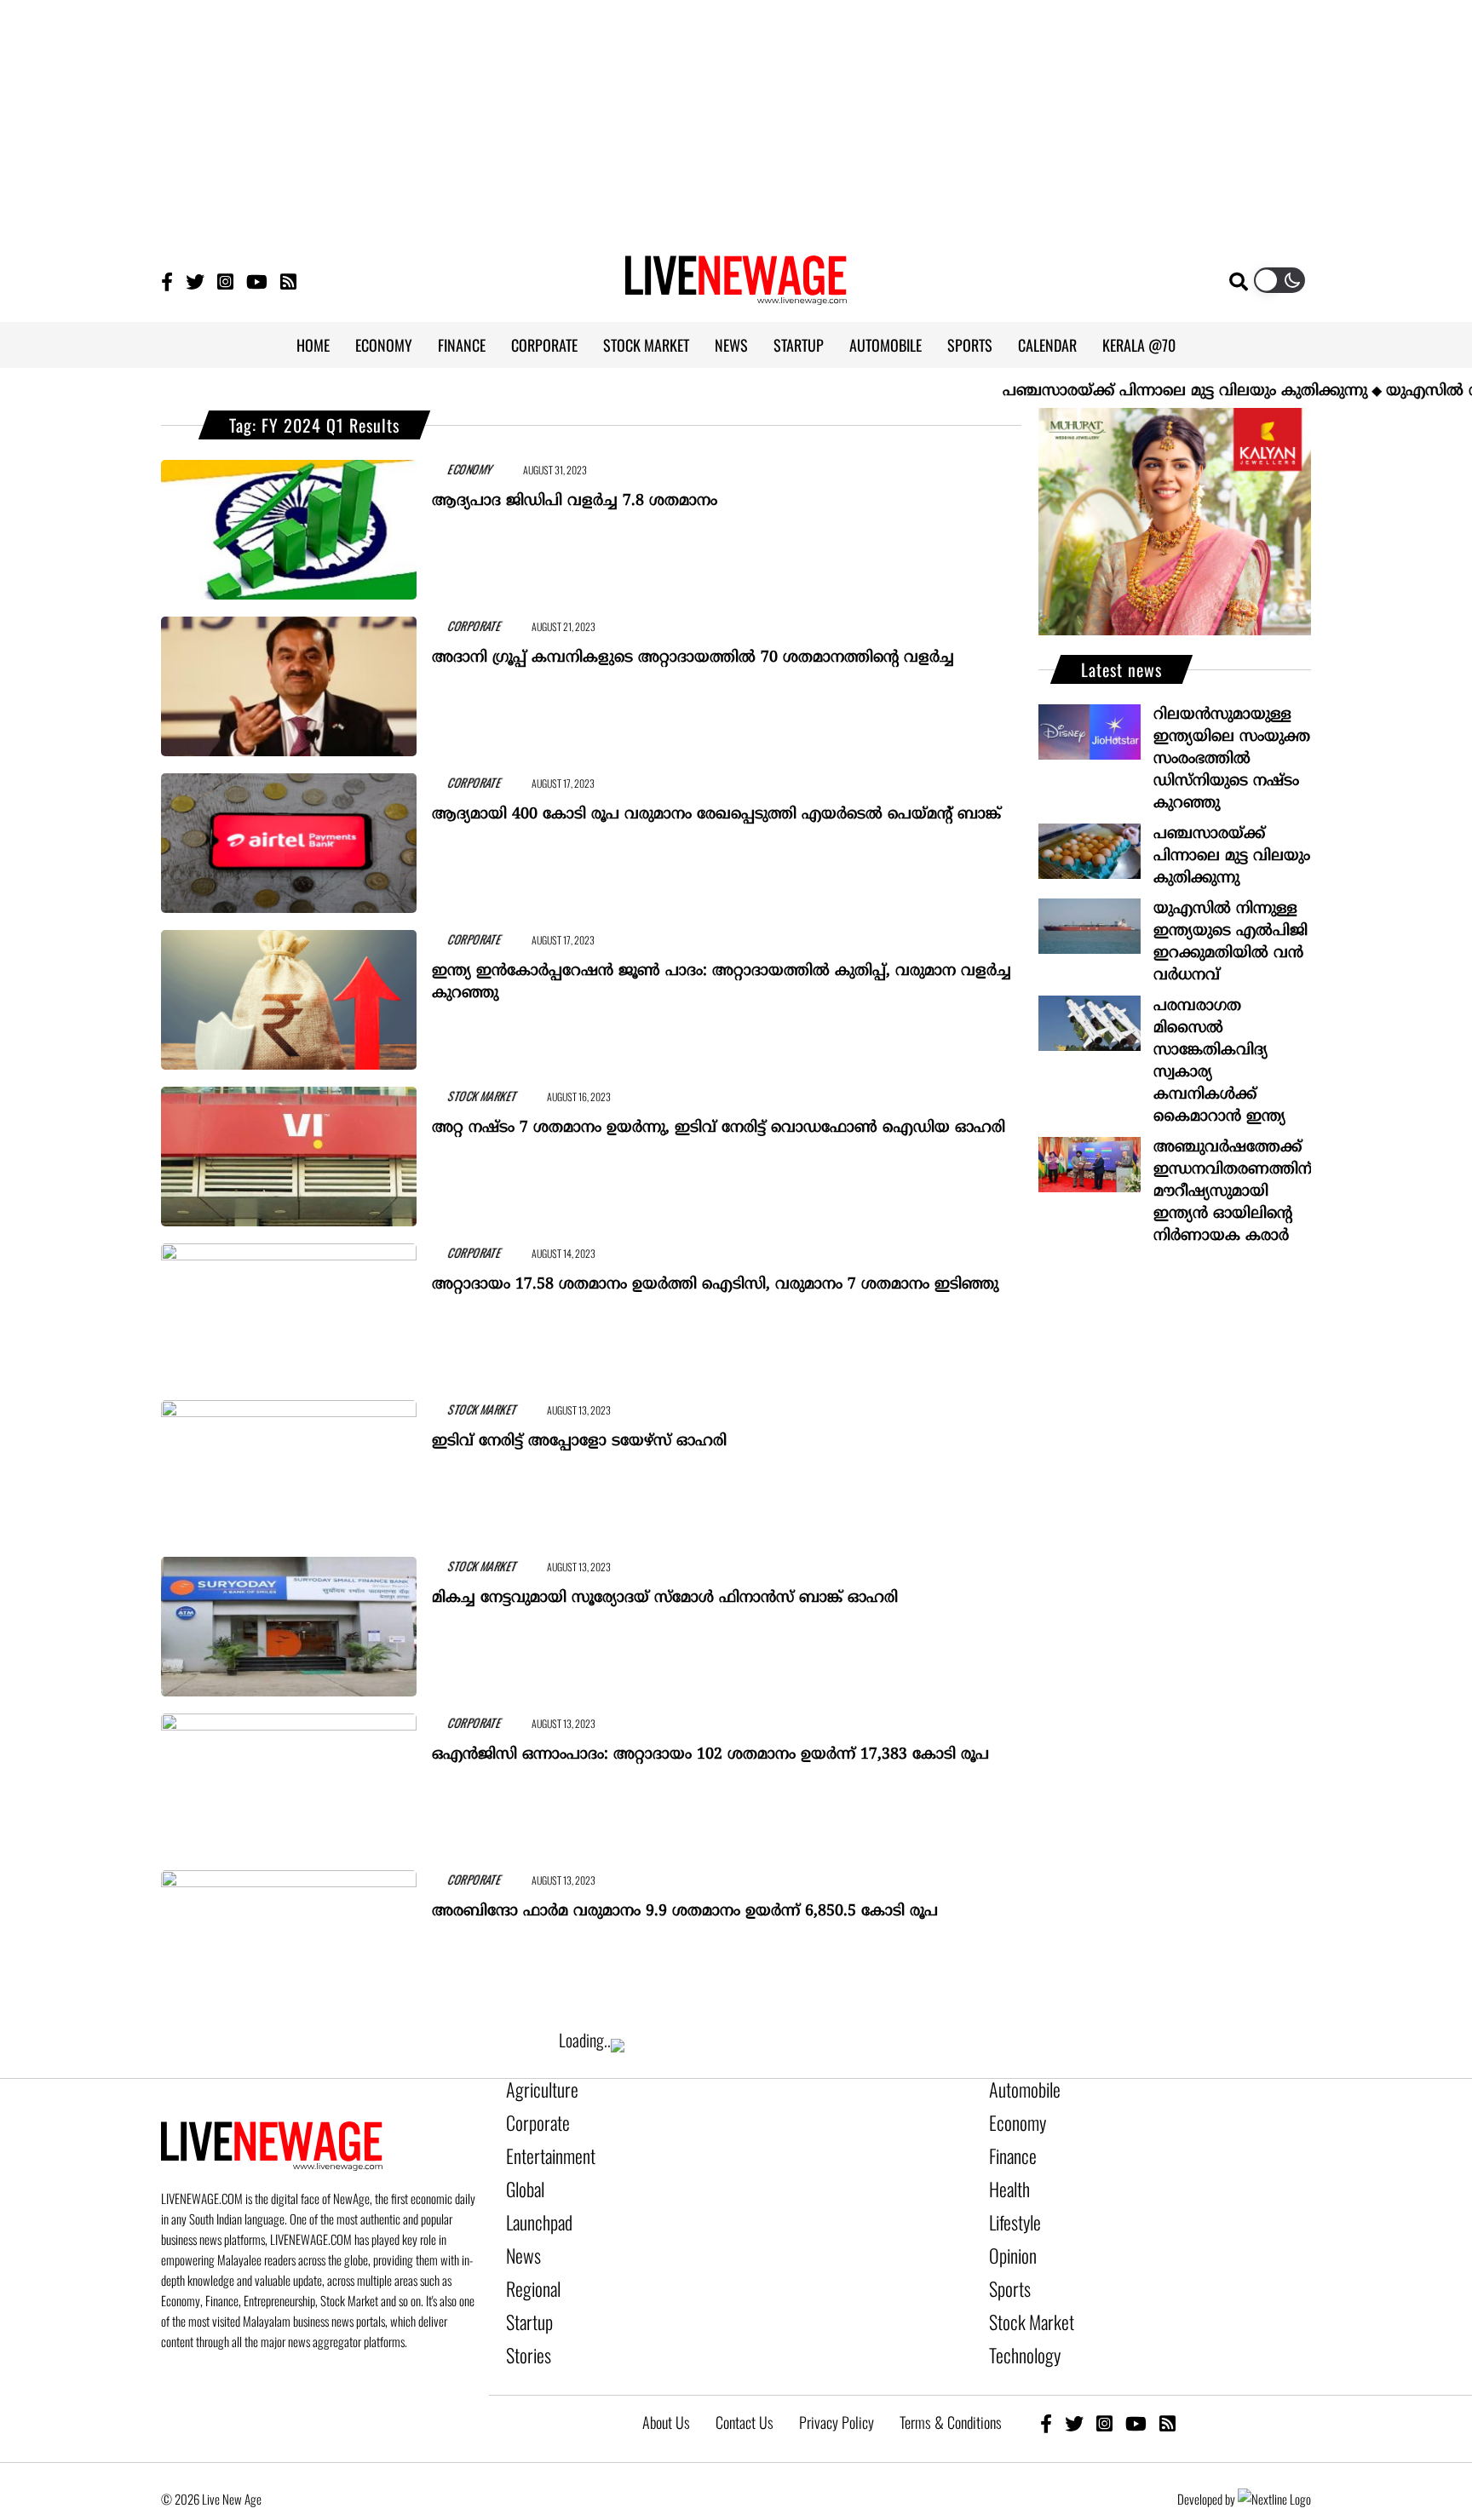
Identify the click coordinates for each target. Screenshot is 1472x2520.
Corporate (532, 2118)
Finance (1009, 2147)
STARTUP (799, 345)
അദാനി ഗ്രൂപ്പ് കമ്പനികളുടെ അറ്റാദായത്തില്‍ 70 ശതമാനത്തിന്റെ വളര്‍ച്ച (693, 650)
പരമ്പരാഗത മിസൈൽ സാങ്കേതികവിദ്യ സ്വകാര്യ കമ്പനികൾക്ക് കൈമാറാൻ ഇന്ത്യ (1219, 1062)
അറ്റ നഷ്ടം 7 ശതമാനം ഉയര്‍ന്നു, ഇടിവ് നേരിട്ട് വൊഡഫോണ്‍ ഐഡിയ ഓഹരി (719, 1120)
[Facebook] (1046, 2384)
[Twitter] (195, 281)
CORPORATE (544, 345)
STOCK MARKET (646, 345)
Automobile (1018, 2089)
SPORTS (970, 345)
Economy (1012, 2118)
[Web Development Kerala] (1274, 2460)
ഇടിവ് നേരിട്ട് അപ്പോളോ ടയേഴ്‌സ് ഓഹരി (579, 1434)
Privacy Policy (837, 2384)
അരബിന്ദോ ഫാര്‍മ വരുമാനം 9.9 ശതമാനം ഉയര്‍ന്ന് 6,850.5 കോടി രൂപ (685, 1904)
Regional (529, 2263)
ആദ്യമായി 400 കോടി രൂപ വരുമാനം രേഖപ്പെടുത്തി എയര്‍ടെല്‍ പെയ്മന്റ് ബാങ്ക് (716, 807)
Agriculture (535, 2089)
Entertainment (542, 2147)
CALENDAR (1047, 345)
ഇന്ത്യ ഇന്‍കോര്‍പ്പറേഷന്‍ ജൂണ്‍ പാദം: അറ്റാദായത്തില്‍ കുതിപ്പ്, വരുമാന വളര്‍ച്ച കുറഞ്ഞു (722, 975)
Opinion (1009, 2234)
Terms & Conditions (951, 2384)
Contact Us (745, 2384)
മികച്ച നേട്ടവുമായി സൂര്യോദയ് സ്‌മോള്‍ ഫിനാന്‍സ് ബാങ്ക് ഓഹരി (665, 1590)
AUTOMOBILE (885, 345)
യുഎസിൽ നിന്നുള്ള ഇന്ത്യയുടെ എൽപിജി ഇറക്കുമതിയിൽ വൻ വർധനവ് (1230, 942)
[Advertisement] (736, 119)
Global (522, 2176)
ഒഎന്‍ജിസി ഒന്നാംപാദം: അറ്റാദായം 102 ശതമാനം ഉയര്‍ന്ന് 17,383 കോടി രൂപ (710, 1747)
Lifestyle (1011, 2205)
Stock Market (1023, 2292)
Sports (1006, 2263)
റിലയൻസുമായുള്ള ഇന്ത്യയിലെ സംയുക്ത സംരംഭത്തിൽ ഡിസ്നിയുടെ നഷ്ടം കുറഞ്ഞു (1232, 759)
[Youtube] (257, 281)
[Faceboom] (167, 281)
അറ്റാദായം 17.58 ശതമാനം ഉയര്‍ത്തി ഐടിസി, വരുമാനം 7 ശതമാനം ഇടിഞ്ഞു (715, 1277)
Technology (1018, 2321)
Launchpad (533, 2205)
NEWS (731, 345)
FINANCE (462, 345)
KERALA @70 (1139, 345)
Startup (525, 2292)
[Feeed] (288, 281)
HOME (313, 345)
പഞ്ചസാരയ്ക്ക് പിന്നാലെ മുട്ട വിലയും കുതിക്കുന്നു (1121, 391)
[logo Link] (736, 295)
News (520, 2234)
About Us (666, 2384)
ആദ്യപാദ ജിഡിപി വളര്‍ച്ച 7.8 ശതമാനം (575, 494)
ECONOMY (384, 345)
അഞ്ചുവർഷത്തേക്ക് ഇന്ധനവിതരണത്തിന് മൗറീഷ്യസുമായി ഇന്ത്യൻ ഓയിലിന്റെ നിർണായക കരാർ (1232, 1192)
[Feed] (1167, 2384)
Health (1006, 2176)
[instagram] (1104, 2384)
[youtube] (1136, 2384)
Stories (524, 2321)
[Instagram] (225, 281)
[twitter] (1074, 2384)
